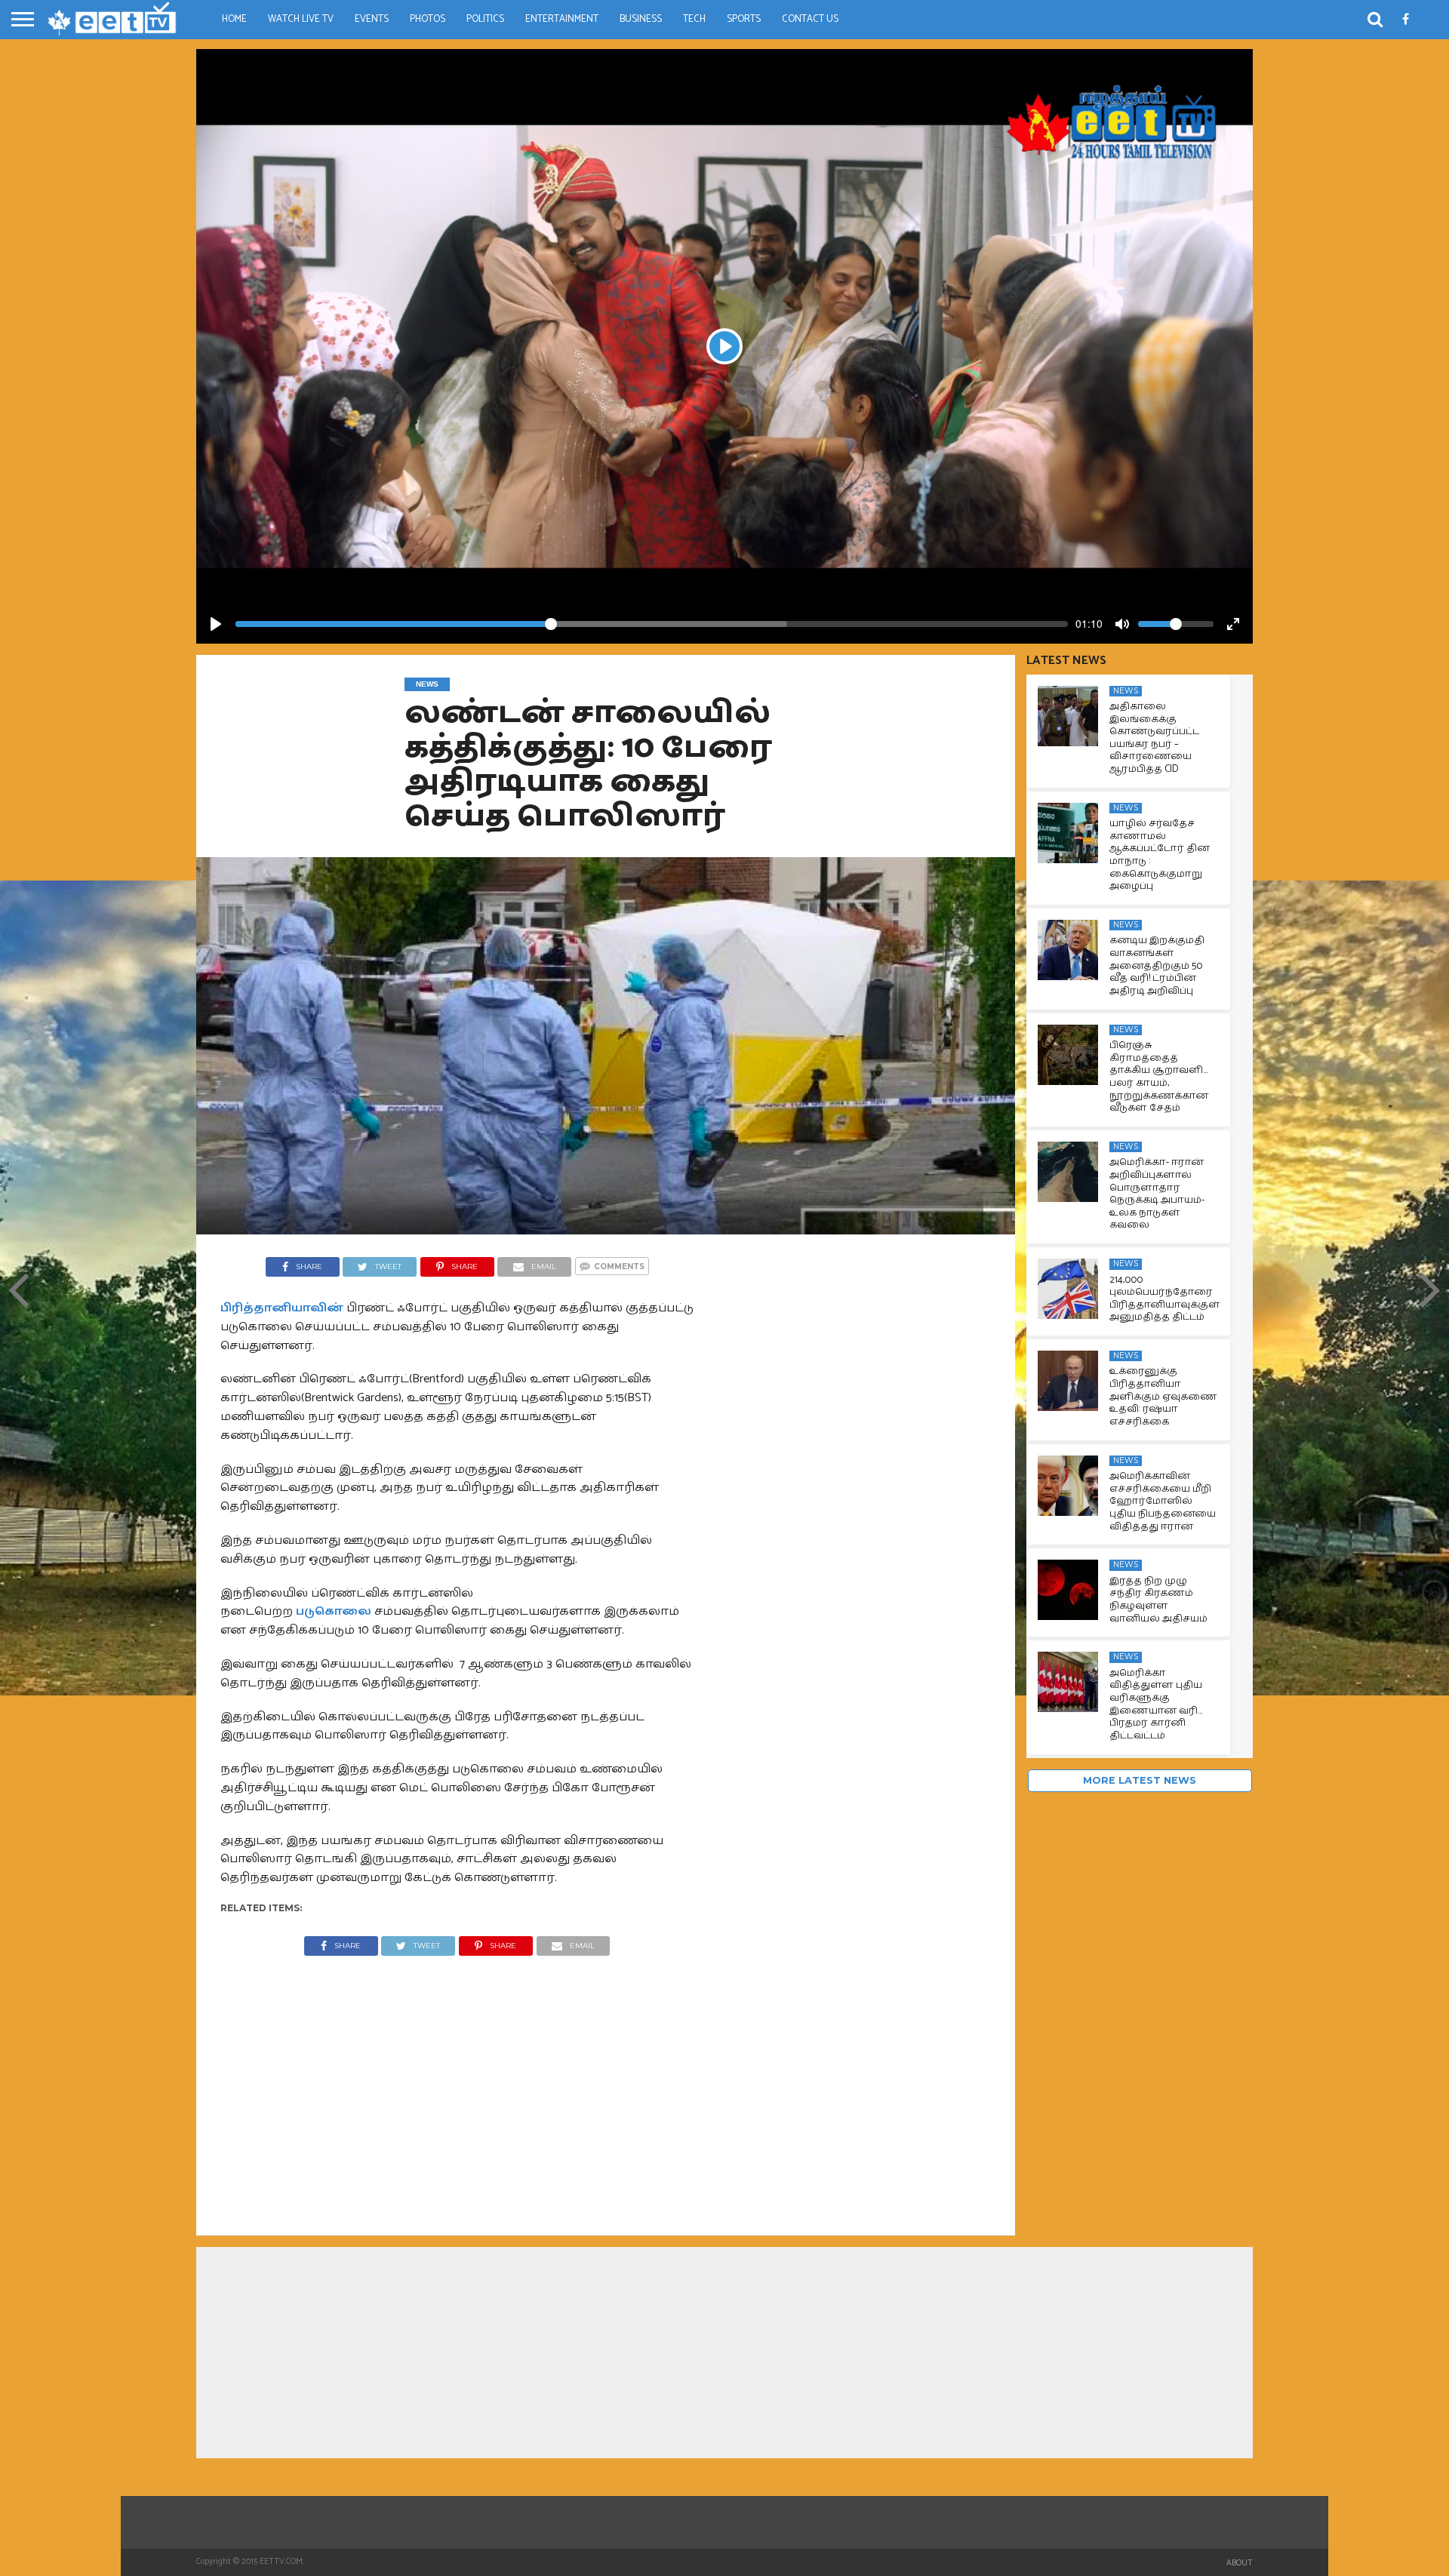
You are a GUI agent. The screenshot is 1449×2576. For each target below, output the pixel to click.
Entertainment (562, 19)
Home (234, 19)
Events (372, 19)
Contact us (810, 19)
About (1240, 2563)
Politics (485, 19)
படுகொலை (334, 1611)
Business (641, 19)
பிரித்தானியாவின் (282, 1308)
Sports (744, 19)
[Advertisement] (457, 2084)
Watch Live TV (301, 19)
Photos (428, 19)
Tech (694, 19)
